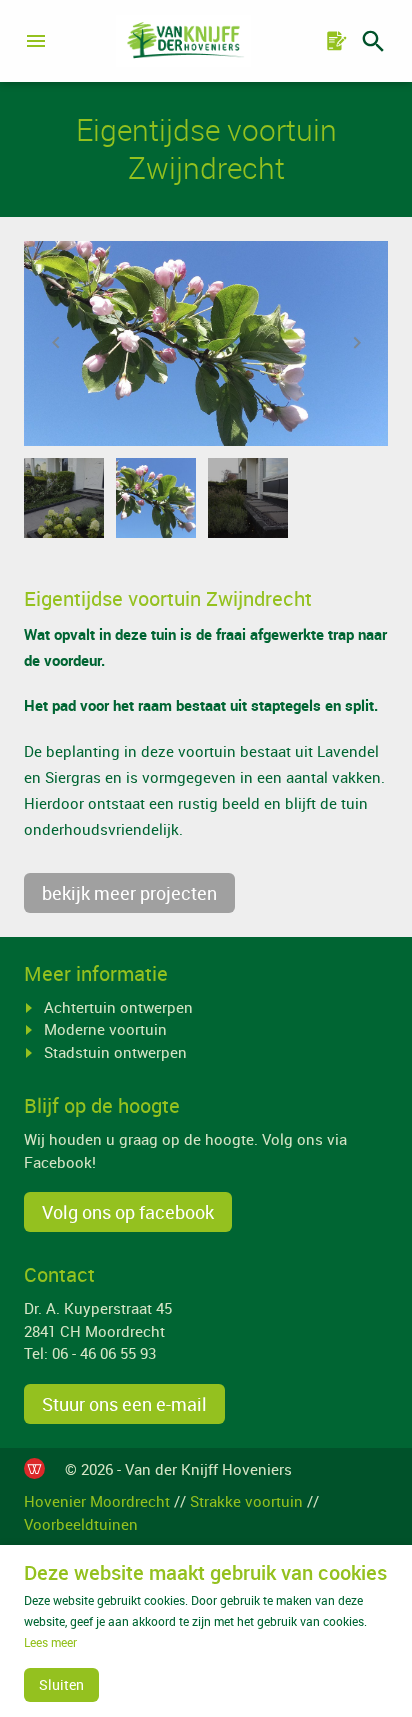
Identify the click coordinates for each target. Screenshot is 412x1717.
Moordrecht (125, 1331)
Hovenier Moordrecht (97, 1501)
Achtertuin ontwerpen (118, 1007)
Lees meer (50, 1642)
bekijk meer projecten (129, 893)
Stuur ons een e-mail (124, 1404)
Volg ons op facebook (128, 1212)
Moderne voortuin (105, 1029)
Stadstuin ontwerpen (115, 1052)
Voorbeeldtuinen (81, 1524)
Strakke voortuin (246, 1501)
